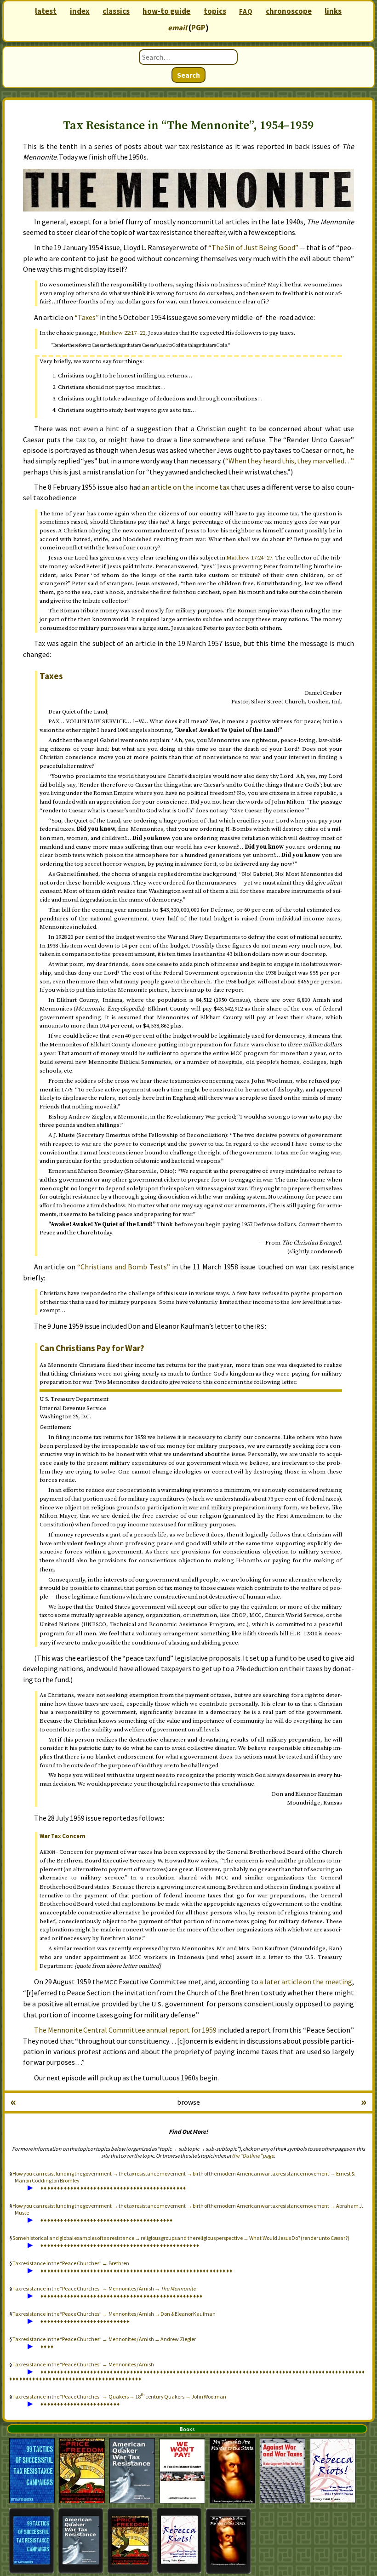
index (80, 11)
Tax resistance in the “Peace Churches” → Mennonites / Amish (83, 2364)
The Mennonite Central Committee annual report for (125, 2030)
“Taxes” (87, 317)
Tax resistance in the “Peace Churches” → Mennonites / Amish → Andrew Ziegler (104, 2339)
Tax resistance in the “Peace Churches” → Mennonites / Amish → (104, 2288)
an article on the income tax (186, 487)
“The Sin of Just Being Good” (253, 247)
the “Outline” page (253, 2156)
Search (188, 75)
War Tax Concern (63, 1836)
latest (46, 11)
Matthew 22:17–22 (122, 333)
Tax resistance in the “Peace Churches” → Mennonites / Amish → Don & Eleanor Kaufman (114, 2314)
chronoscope (289, 11)
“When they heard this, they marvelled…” (290, 461)
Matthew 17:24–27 (249, 558)
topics (215, 11)
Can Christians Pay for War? (92, 1348)
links (333, 11)
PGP (198, 28)
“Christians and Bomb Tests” (124, 1267)
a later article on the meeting (306, 1982)
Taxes (51, 676)
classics (116, 11)
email (177, 28)
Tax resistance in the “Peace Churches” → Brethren (71, 2263)
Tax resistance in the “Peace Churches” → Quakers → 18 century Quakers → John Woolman (119, 2396)
